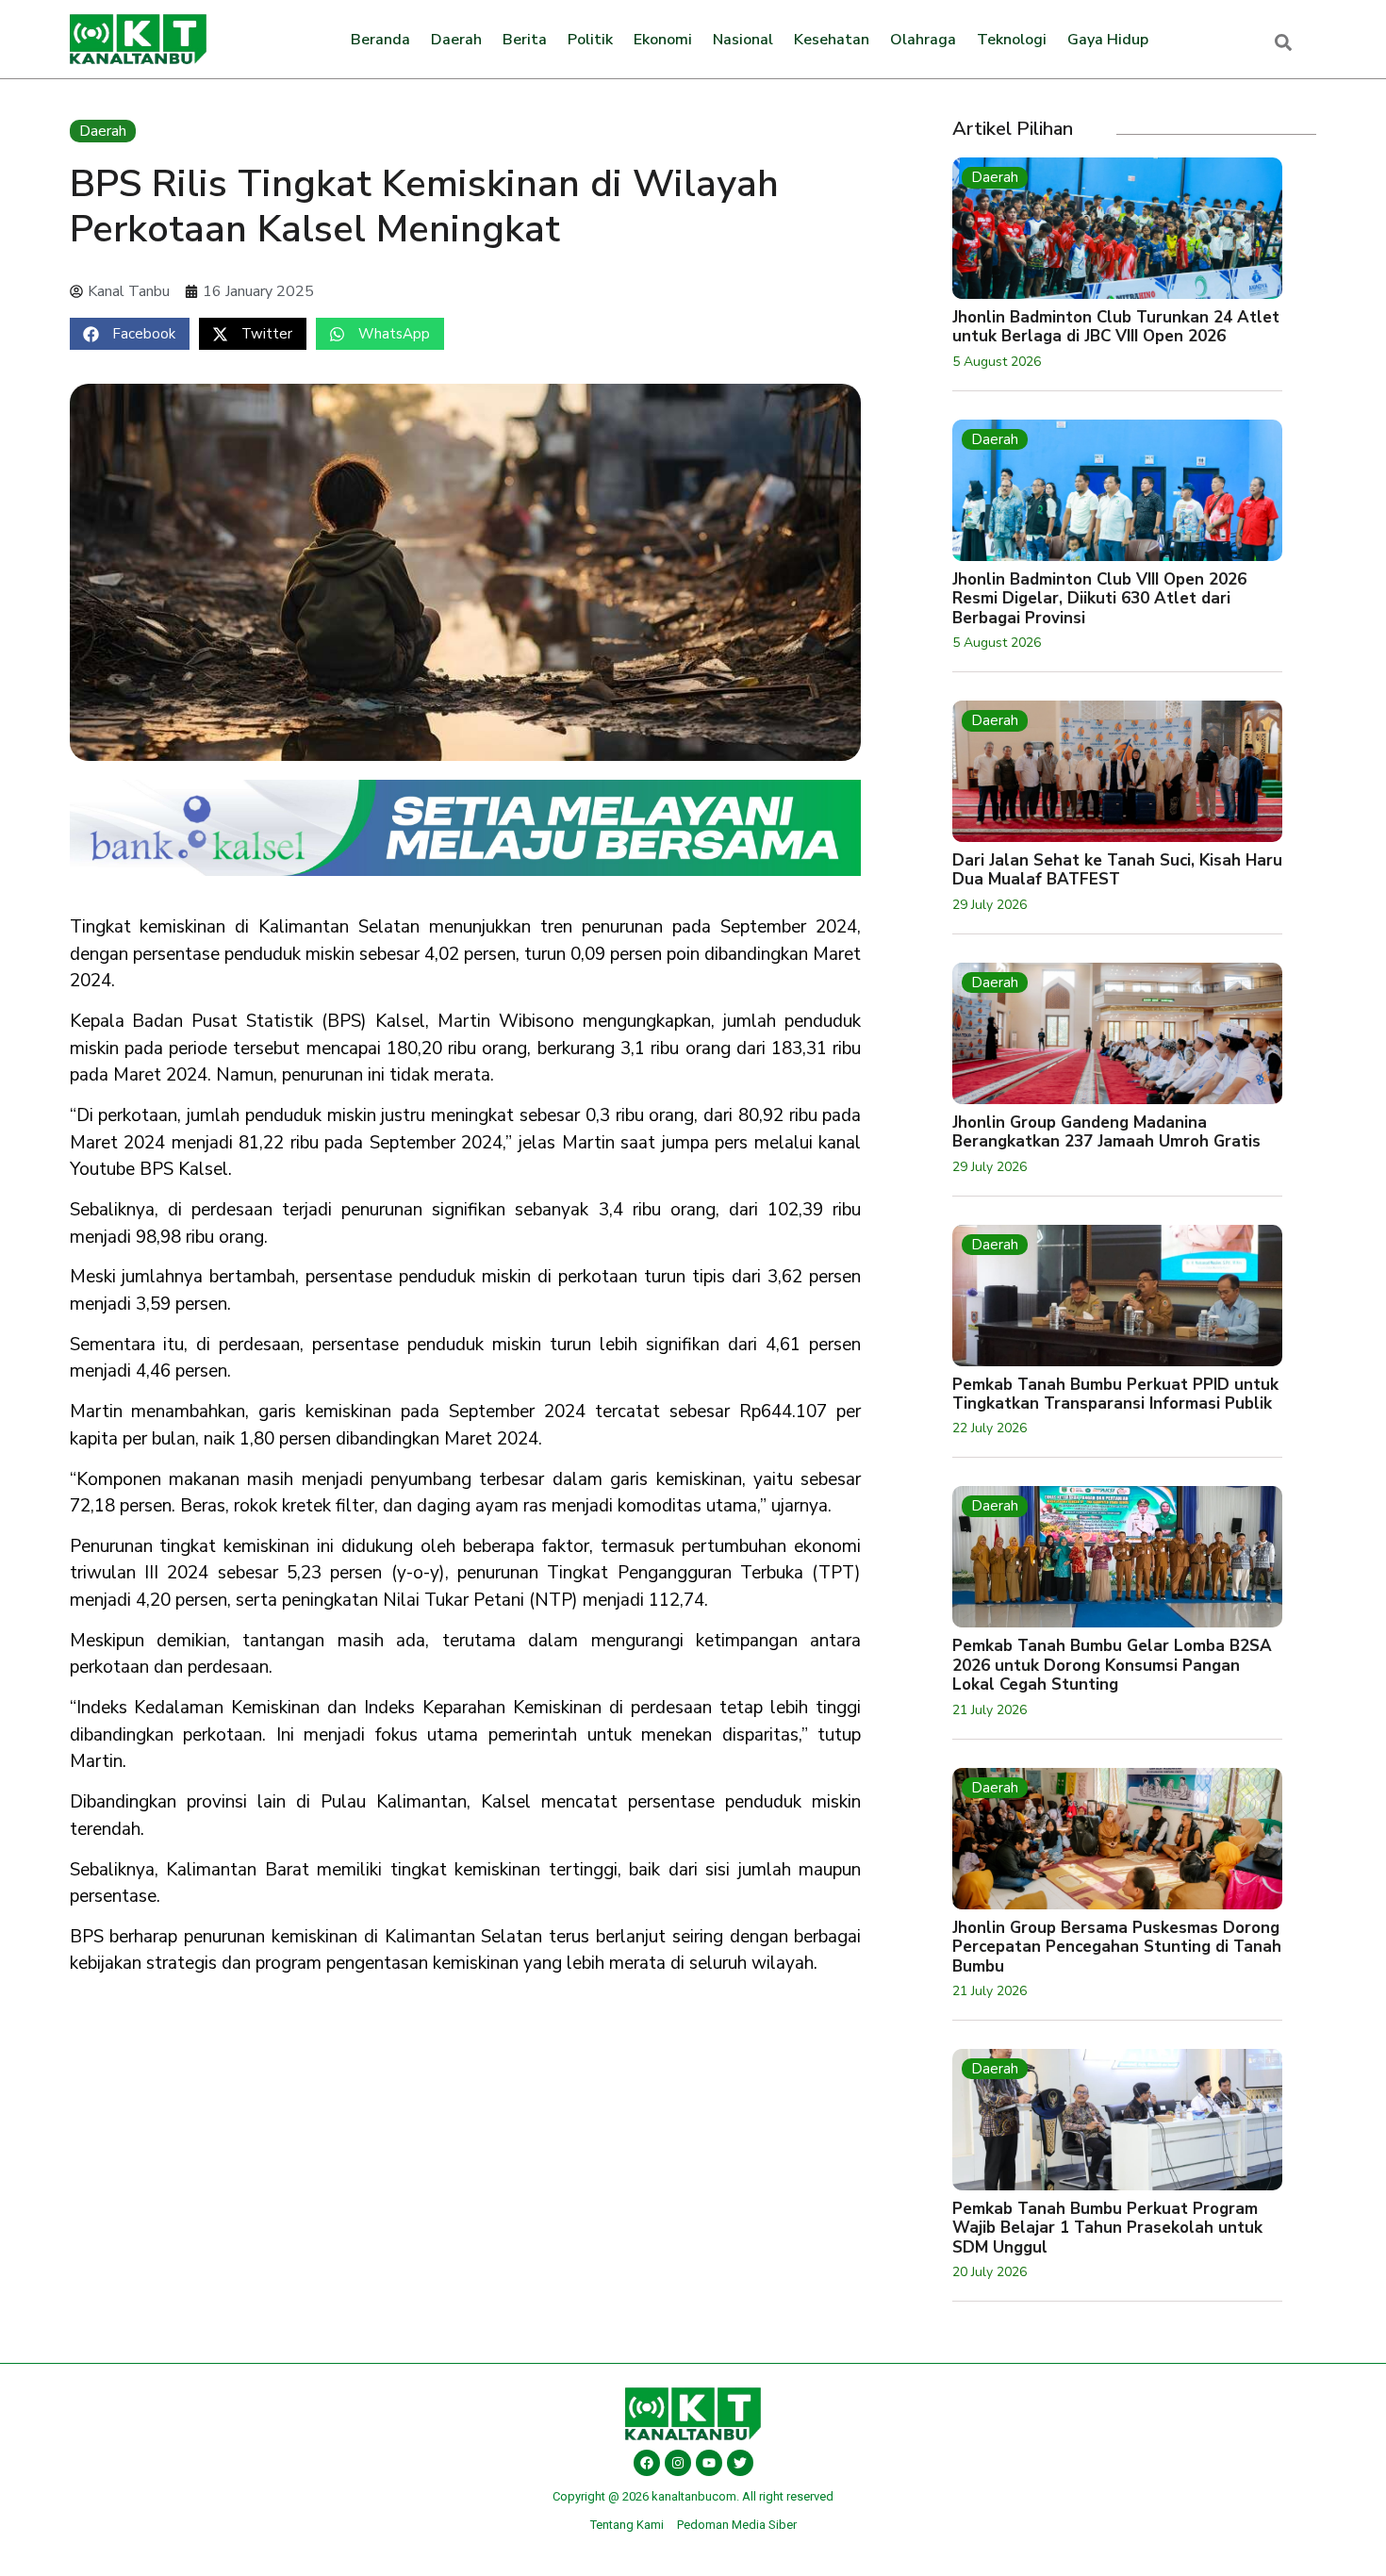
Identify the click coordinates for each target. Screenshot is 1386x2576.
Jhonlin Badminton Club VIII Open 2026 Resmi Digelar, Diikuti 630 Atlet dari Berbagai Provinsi (1099, 599)
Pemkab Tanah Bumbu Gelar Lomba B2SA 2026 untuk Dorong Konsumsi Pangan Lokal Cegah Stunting (1112, 1665)
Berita (525, 40)
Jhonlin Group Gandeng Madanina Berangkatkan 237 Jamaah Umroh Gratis (1106, 1132)
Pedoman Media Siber (737, 2525)
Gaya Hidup (1108, 40)
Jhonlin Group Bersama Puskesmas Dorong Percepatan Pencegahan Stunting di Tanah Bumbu (1117, 1947)
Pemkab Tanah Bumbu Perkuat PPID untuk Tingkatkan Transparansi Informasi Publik (1115, 1394)
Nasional (743, 40)
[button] (130, 334)
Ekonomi (663, 40)
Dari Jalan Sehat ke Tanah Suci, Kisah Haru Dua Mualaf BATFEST (1117, 870)
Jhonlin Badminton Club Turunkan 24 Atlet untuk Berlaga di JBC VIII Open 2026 (1116, 327)
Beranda (380, 40)
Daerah (456, 40)
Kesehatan (832, 40)
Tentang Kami (627, 2525)
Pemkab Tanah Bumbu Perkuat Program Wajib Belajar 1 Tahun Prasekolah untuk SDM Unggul (1107, 2228)
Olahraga (923, 40)
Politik (590, 40)
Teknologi (1012, 40)
